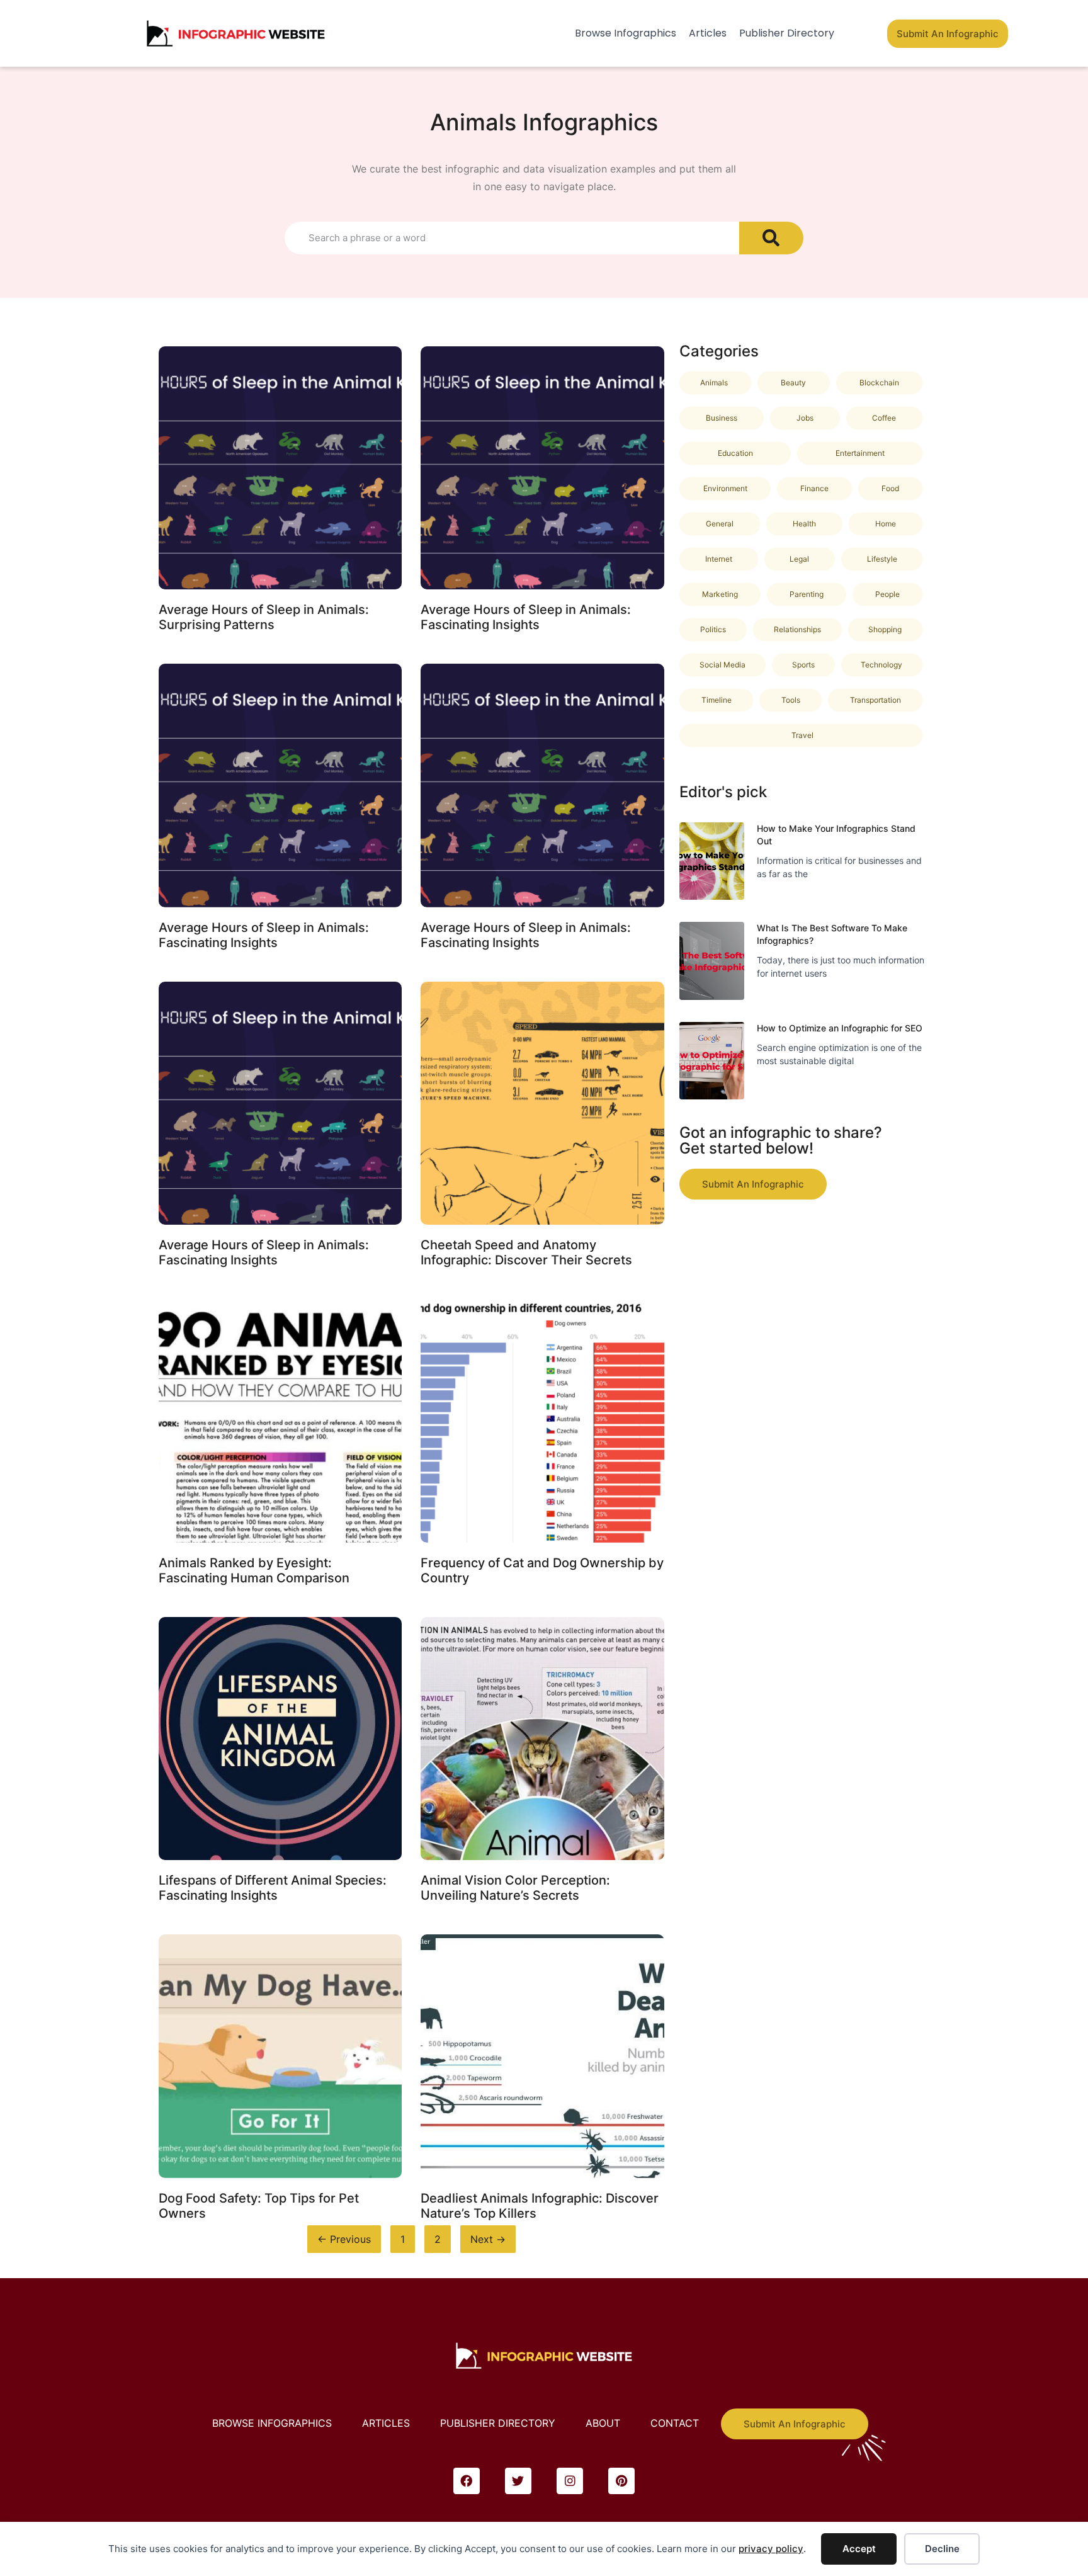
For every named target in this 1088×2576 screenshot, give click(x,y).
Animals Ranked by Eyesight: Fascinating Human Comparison (254, 1570)
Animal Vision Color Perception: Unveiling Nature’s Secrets (515, 1888)
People (887, 594)
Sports (803, 665)
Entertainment (860, 453)
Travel (802, 735)
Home (886, 524)
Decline (942, 2549)
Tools (791, 700)
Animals (714, 383)
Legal (799, 559)
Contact (675, 2423)
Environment (725, 488)
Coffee (884, 418)
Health (804, 524)
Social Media (722, 665)
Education (735, 453)
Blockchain (879, 383)
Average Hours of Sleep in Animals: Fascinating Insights (526, 617)
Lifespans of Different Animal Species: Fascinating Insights (273, 1888)
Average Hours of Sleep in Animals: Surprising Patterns (264, 617)
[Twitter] (518, 2481)
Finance (814, 488)
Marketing (720, 594)
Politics (713, 629)
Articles (708, 33)
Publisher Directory (787, 33)
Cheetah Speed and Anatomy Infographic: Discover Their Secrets (526, 1252)
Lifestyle (882, 559)
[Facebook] (467, 2481)
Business (722, 418)
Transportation (875, 700)
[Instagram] (570, 2481)
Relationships (797, 629)
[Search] (771, 238)
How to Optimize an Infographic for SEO (840, 1028)
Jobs (805, 418)
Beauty (793, 383)
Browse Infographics (626, 33)
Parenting (807, 594)
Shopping (885, 629)
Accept (859, 2549)
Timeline (717, 700)
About (603, 2423)
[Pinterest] (621, 2481)
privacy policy (771, 2549)
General (720, 524)
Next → (488, 2239)
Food (890, 488)
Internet (719, 559)
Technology (881, 665)
